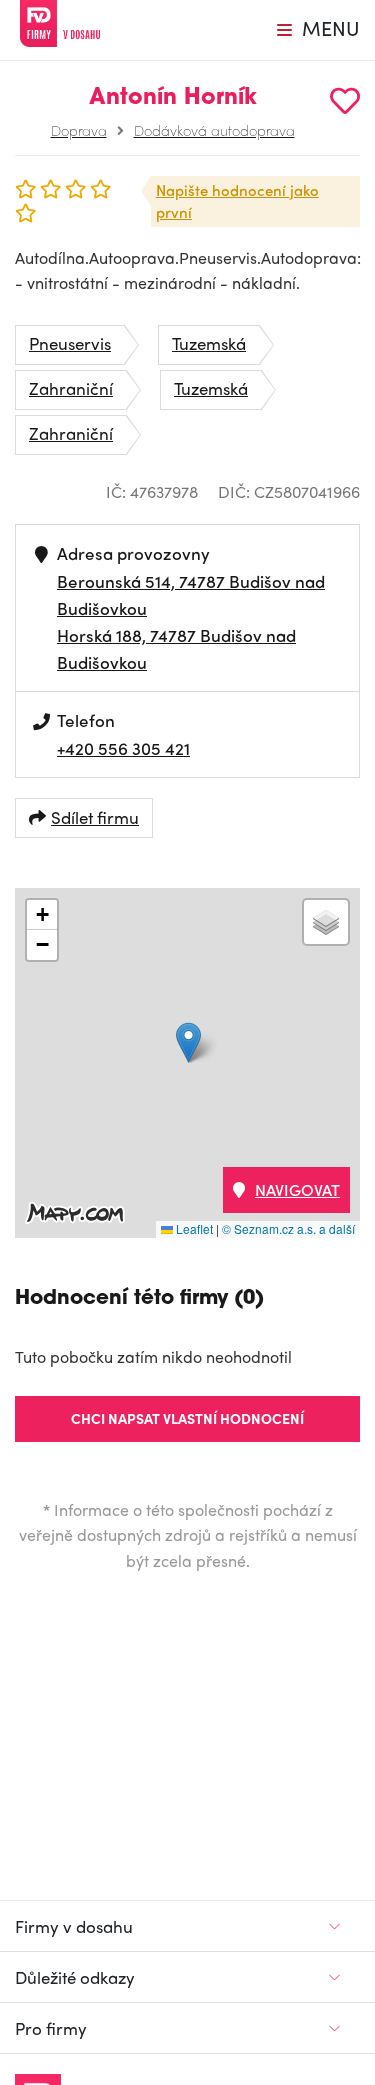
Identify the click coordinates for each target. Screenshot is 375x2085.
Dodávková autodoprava (214, 130)
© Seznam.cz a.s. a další (288, 1228)
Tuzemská (209, 343)
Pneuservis (70, 343)
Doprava (79, 130)
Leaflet (193, 1228)
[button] (188, 1042)
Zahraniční (71, 388)
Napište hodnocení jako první (237, 201)
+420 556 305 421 (123, 748)
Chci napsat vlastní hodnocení (187, 1418)
